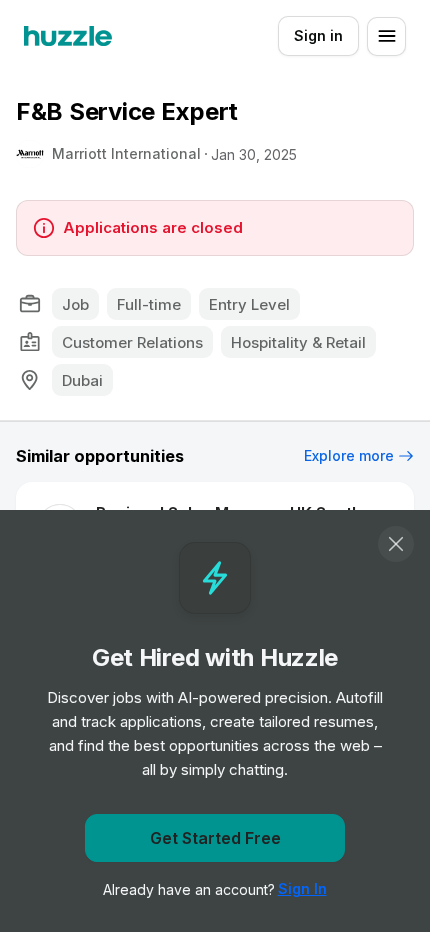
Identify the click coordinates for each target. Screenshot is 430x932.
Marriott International (126, 153)
